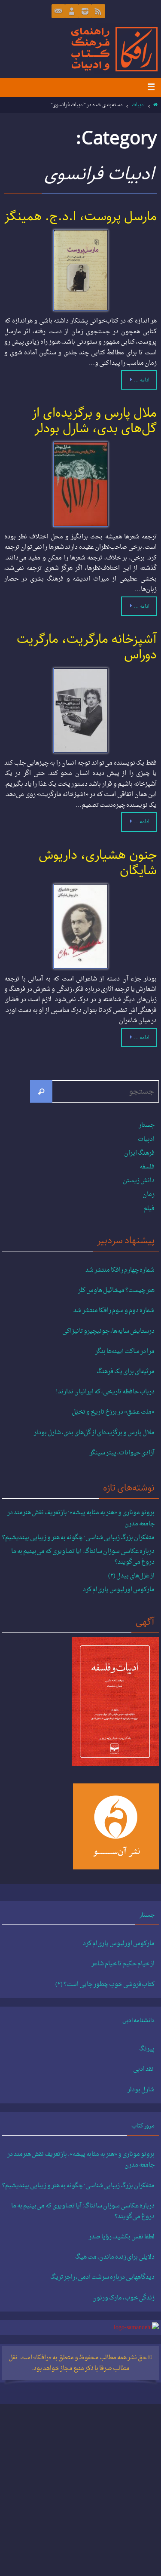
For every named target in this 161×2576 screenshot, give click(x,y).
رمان (149, 1194)
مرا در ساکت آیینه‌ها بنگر (125, 1352)
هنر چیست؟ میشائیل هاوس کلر (116, 1291)
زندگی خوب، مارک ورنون (123, 2298)
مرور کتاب (143, 2126)
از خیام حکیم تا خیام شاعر (123, 1964)
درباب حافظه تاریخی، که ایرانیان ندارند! (105, 1392)
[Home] (156, 105)
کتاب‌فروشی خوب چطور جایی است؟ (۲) (105, 1985)
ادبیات (138, 105)
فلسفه (147, 1167)
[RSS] (98, 11)
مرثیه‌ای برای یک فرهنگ (126, 1372)
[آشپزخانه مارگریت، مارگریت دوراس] (80, 710)
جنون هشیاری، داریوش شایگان (98, 863)
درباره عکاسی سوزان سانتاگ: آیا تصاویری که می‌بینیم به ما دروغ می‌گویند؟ (83, 1557)
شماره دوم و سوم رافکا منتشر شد (114, 1311)
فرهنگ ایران (139, 1153)
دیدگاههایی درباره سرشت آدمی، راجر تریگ (102, 2278)
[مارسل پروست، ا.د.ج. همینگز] (80, 270)
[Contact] (58, 11)
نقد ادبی (144, 2069)
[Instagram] (85, 11)
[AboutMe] (72, 11)
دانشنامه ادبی (138, 2020)
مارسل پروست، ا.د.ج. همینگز (80, 217)
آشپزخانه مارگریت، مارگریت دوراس (87, 647)
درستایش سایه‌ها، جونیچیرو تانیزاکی (108, 1331)
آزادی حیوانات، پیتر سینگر (122, 1453)
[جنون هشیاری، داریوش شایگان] (80, 926)
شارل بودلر (141, 2090)
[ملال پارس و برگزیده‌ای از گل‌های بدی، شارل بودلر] (80, 484)
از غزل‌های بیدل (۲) (131, 1576)
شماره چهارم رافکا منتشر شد (120, 1270)
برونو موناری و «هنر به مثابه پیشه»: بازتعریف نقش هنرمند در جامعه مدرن (81, 1518)
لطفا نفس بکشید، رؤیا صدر (122, 2237)
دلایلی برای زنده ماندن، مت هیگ (115, 2257)
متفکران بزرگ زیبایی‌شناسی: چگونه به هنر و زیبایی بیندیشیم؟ (78, 1538)
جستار (147, 1125)
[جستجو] (41, 1091)
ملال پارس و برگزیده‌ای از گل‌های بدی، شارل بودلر (94, 421)
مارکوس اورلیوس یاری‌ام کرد (119, 1590)
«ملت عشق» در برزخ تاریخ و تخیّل (113, 1412)
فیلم (149, 1209)
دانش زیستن (139, 1181)
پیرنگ (147, 2049)
